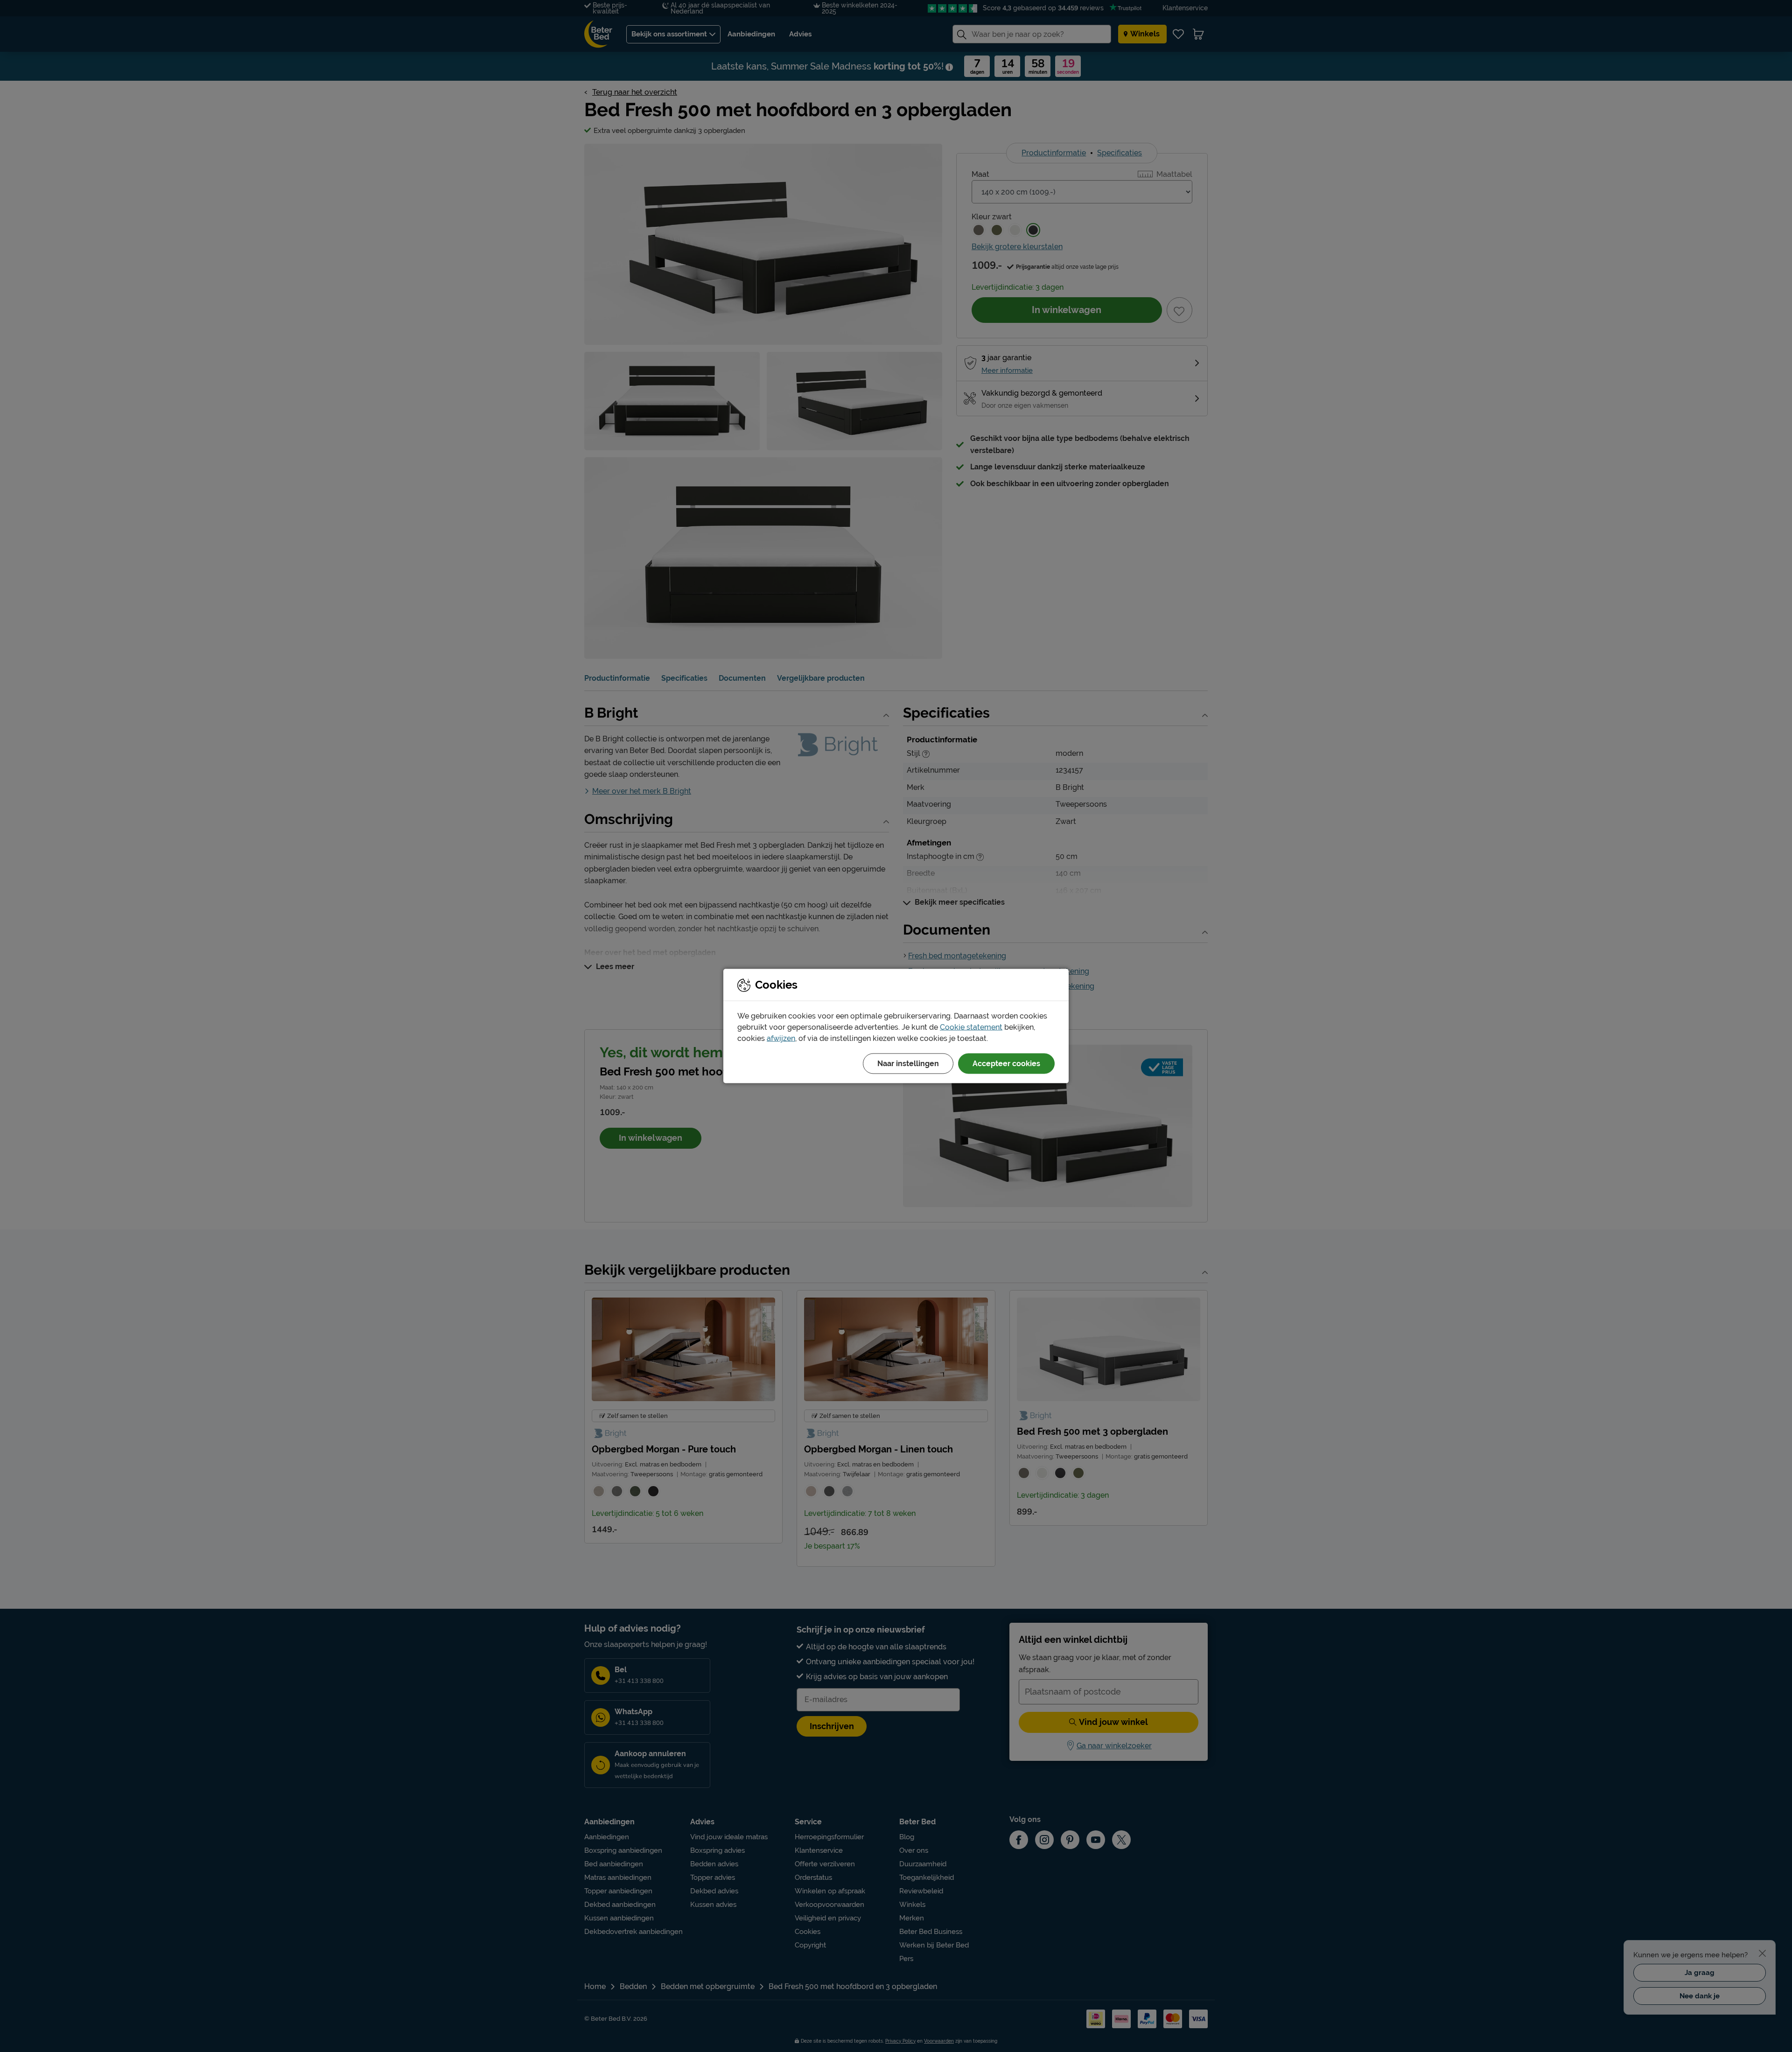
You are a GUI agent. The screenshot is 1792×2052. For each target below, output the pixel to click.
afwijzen (781, 1038)
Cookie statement (971, 1027)
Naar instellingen (908, 1064)
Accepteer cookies (1006, 1064)
